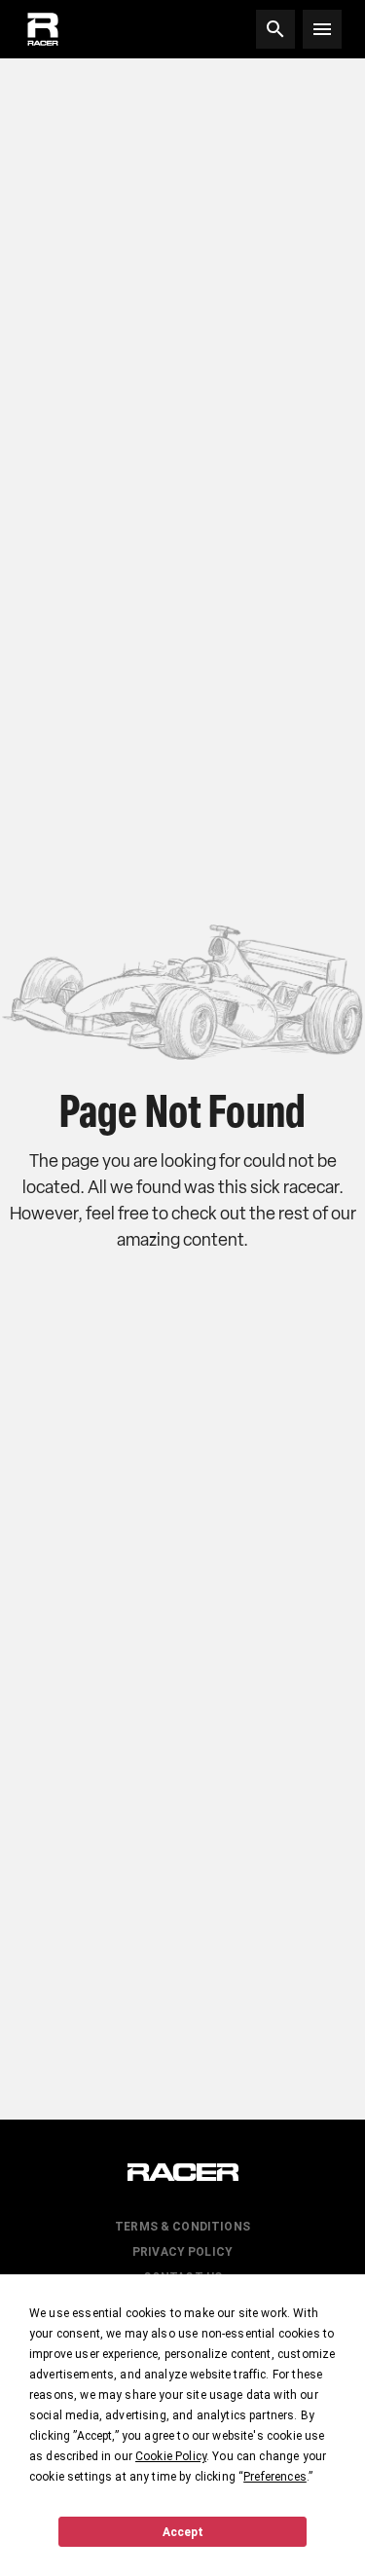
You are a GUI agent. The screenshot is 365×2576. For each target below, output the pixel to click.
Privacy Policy (182, 2252)
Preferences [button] (275, 2477)
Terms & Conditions (182, 2227)
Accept (183, 2532)
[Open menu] (322, 29)
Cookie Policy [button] (171, 2456)
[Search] (275, 29)
